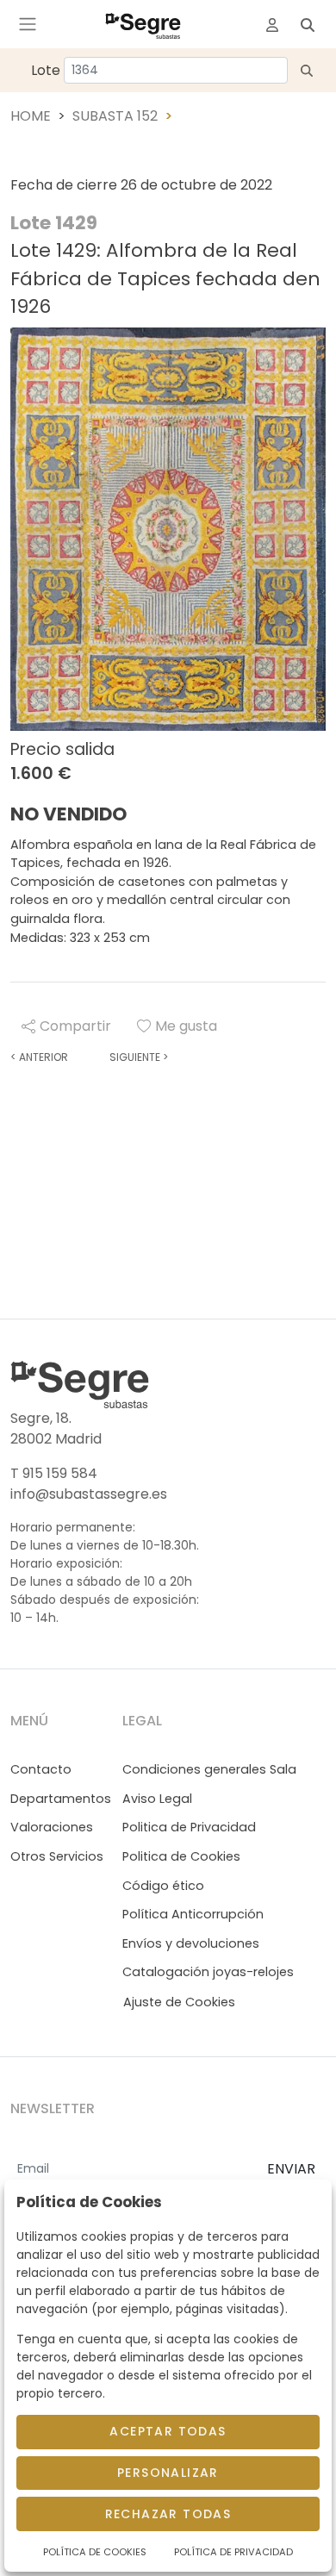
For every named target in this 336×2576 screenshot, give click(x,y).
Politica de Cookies (181, 1856)
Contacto (41, 1769)
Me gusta (186, 1026)
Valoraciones (52, 1827)
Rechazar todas (168, 2514)
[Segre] (143, 24)
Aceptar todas (168, 2431)
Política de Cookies (95, 2552)
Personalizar (168, 2473)
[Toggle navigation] (28, 24)
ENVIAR (291, 2169)
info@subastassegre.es (89, 1494)
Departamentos (61, 1799)
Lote (46, 70)
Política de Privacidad (233, 2552)
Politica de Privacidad (189, 1827)
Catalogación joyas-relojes (208, 1972)
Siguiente (139, 1057)
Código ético (163, 1886)
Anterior (39, 1057)
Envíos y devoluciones (191, 1943)
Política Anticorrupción (193, 1914)
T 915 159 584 (54, 1473)
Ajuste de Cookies (179, 2002)
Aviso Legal (157, 1799)
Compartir (75, 1026)
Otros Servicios (57, 1856)
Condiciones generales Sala (209, 1769)
